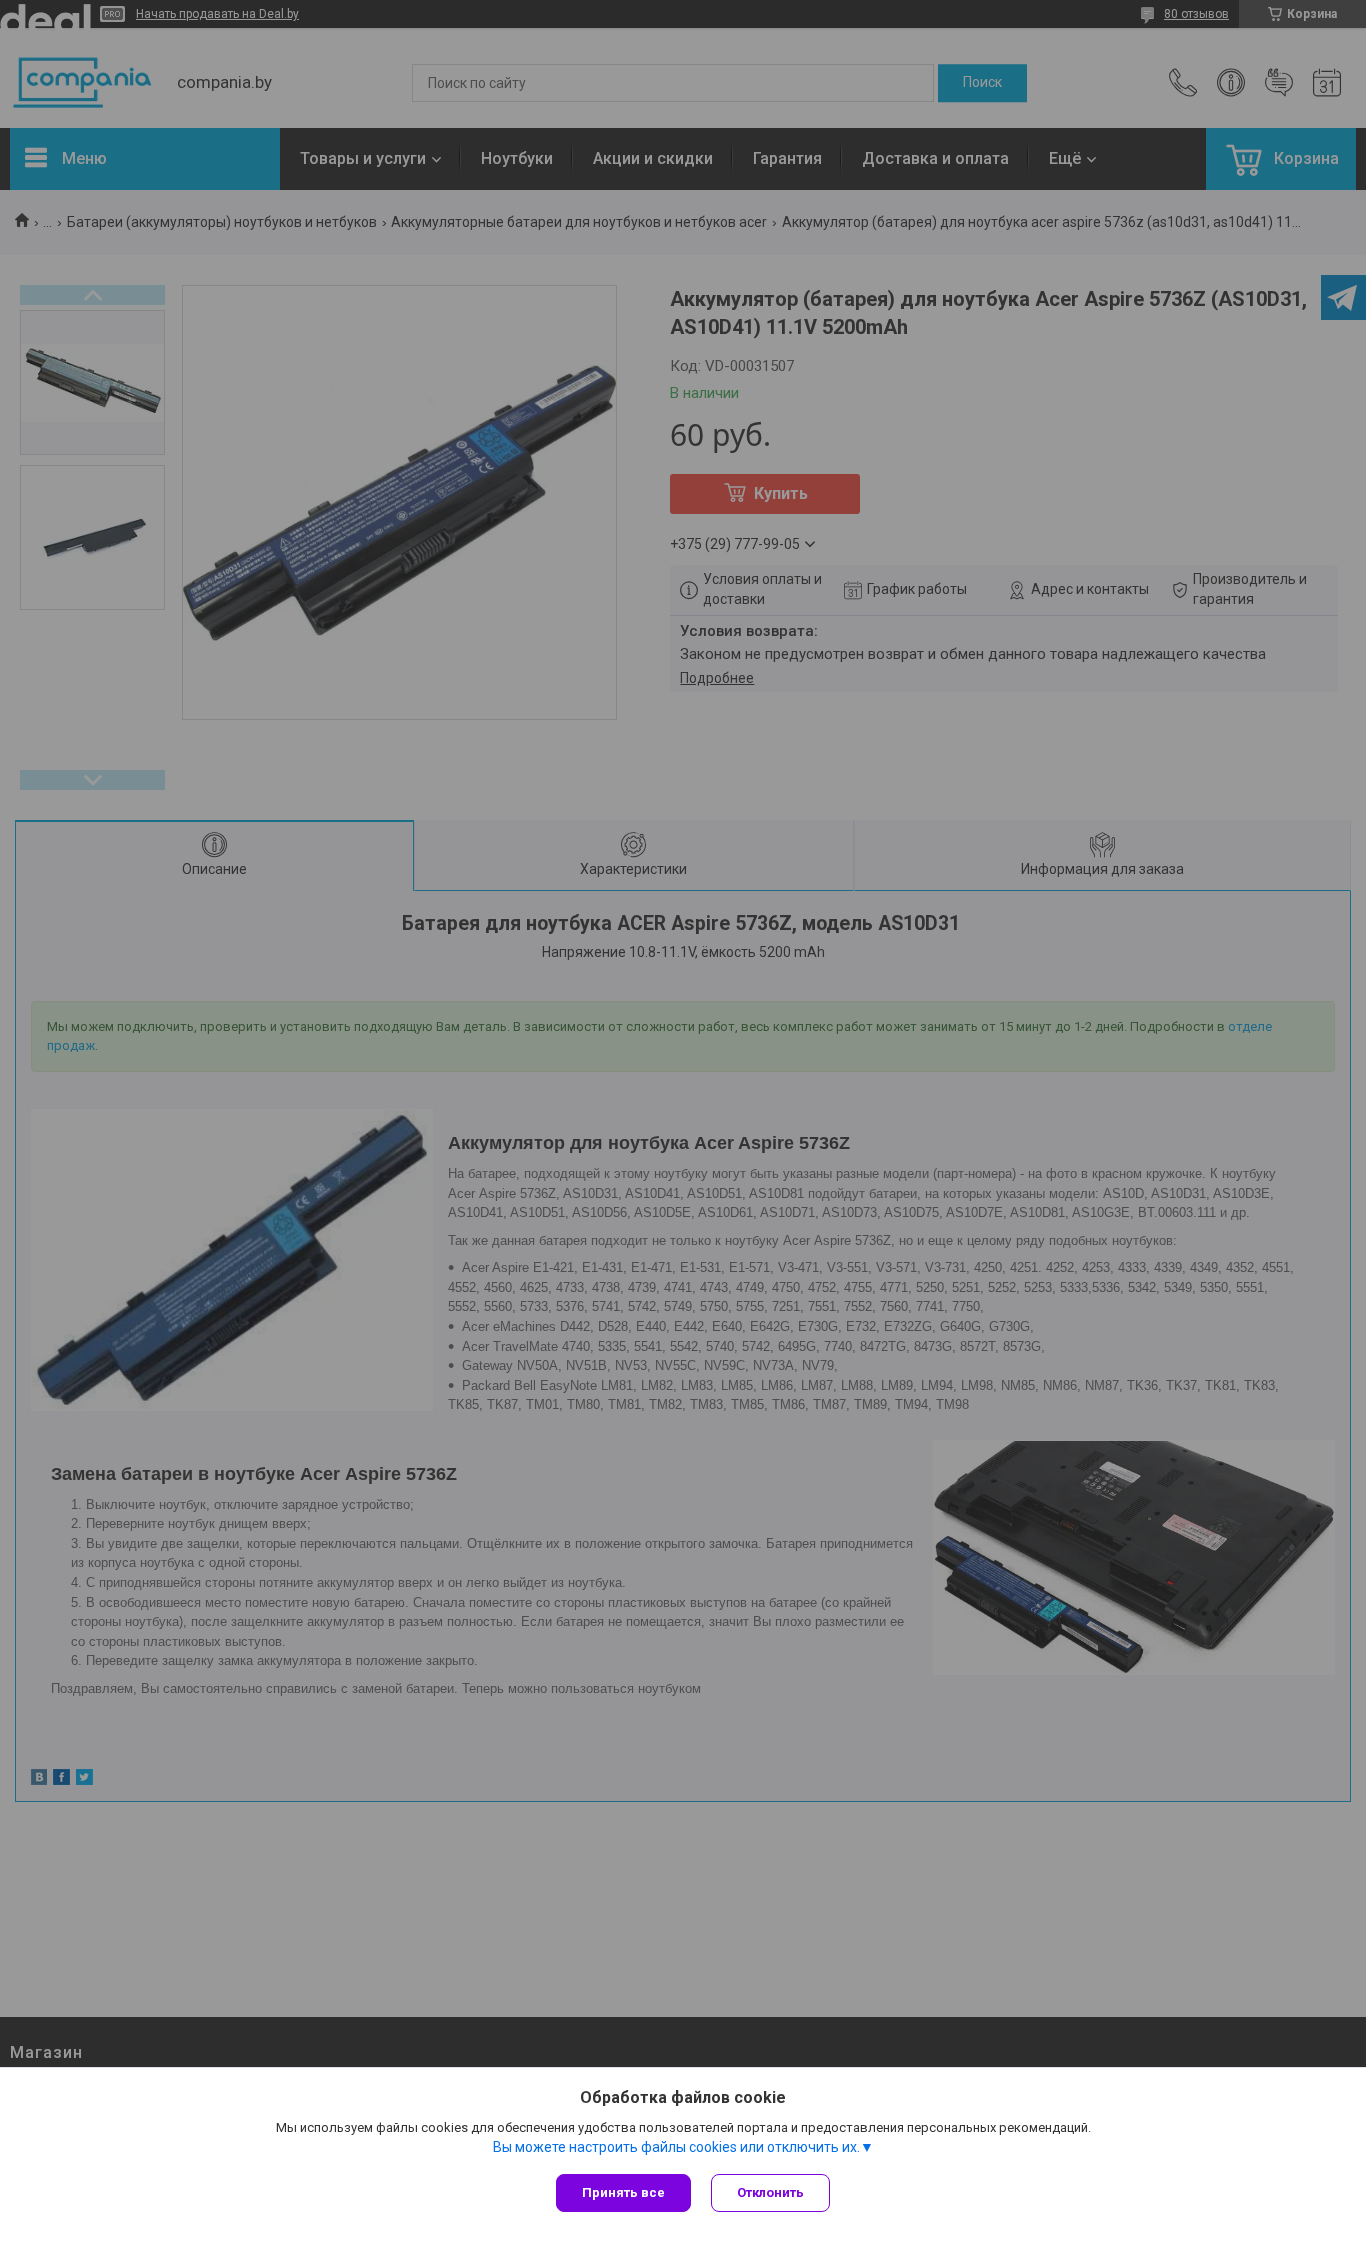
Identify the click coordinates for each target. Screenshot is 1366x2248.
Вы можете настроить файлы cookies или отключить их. (676, 2147)
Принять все (623, 2192)
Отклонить (770, 2192)
